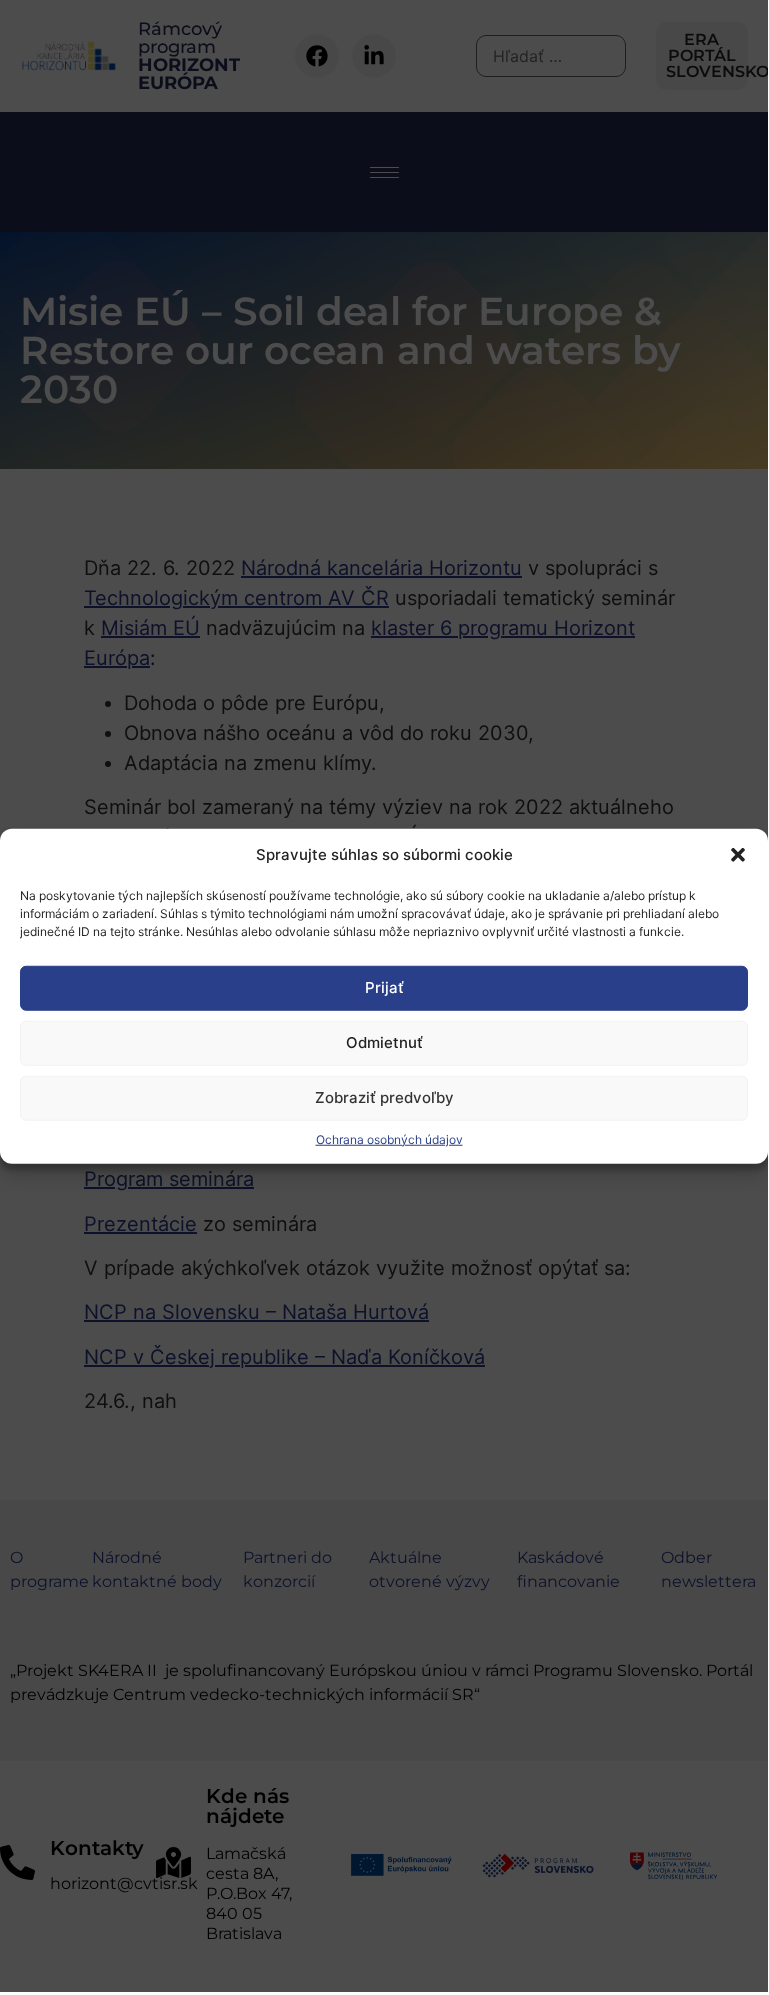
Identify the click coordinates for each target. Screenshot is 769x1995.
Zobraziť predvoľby (384, 1097)
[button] (738, 855)
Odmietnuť (384, 1042)
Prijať (384, 987)
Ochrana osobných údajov (389, 1138)
